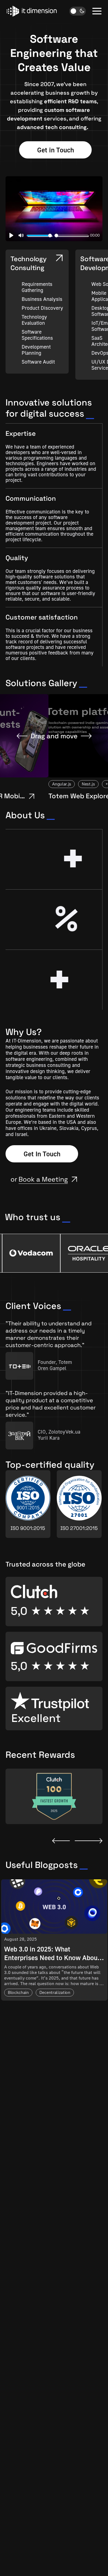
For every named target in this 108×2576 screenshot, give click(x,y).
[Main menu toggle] (97, 11)
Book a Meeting (43, 1179)
